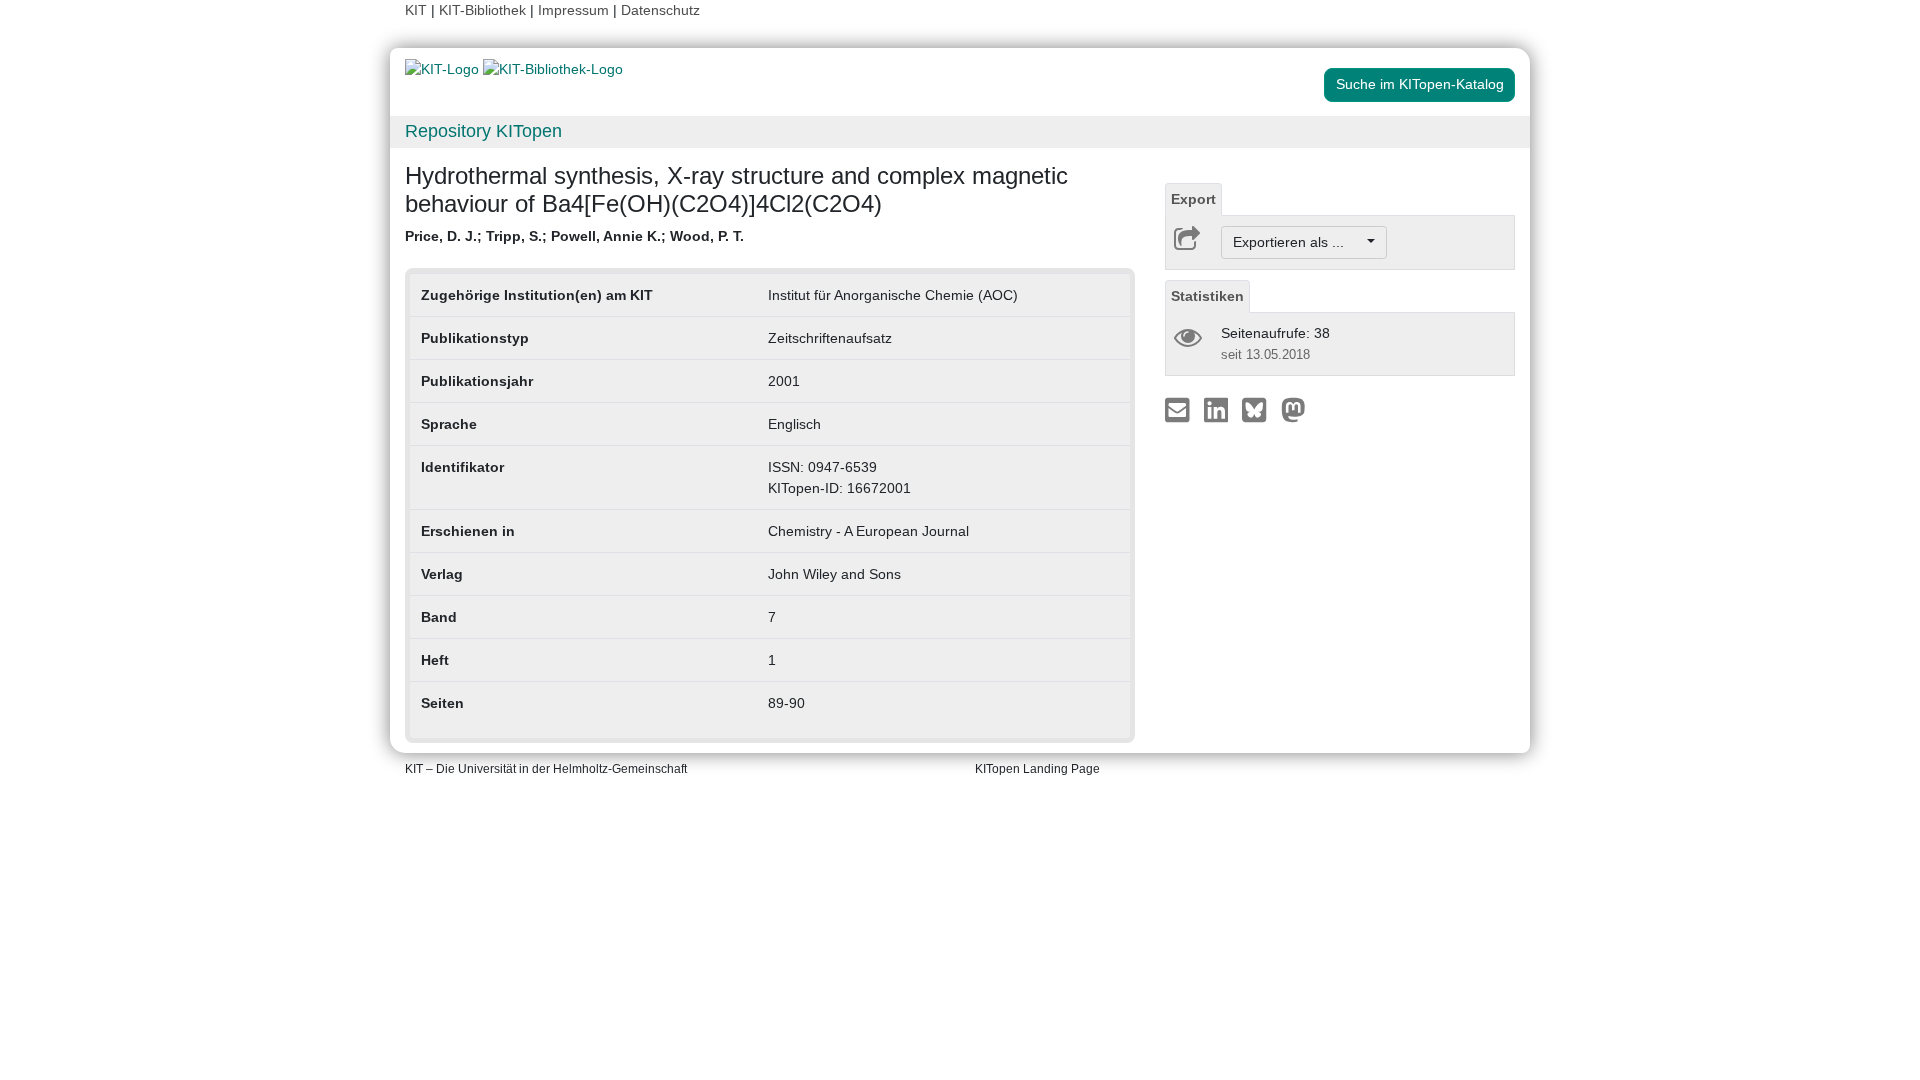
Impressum (573, 10)
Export (1193, 199)
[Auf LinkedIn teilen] (1218, 409)
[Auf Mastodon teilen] (1293, 409)
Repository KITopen (483, 131)
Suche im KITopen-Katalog (1420, 84)
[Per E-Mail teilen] (1179, 409)
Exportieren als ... (1298, 242)
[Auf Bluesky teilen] (1259, 409)
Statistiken (1207, 296)
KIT (416, 10)
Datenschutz (660, 10)
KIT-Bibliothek (484, 10)
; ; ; (574, 236)
